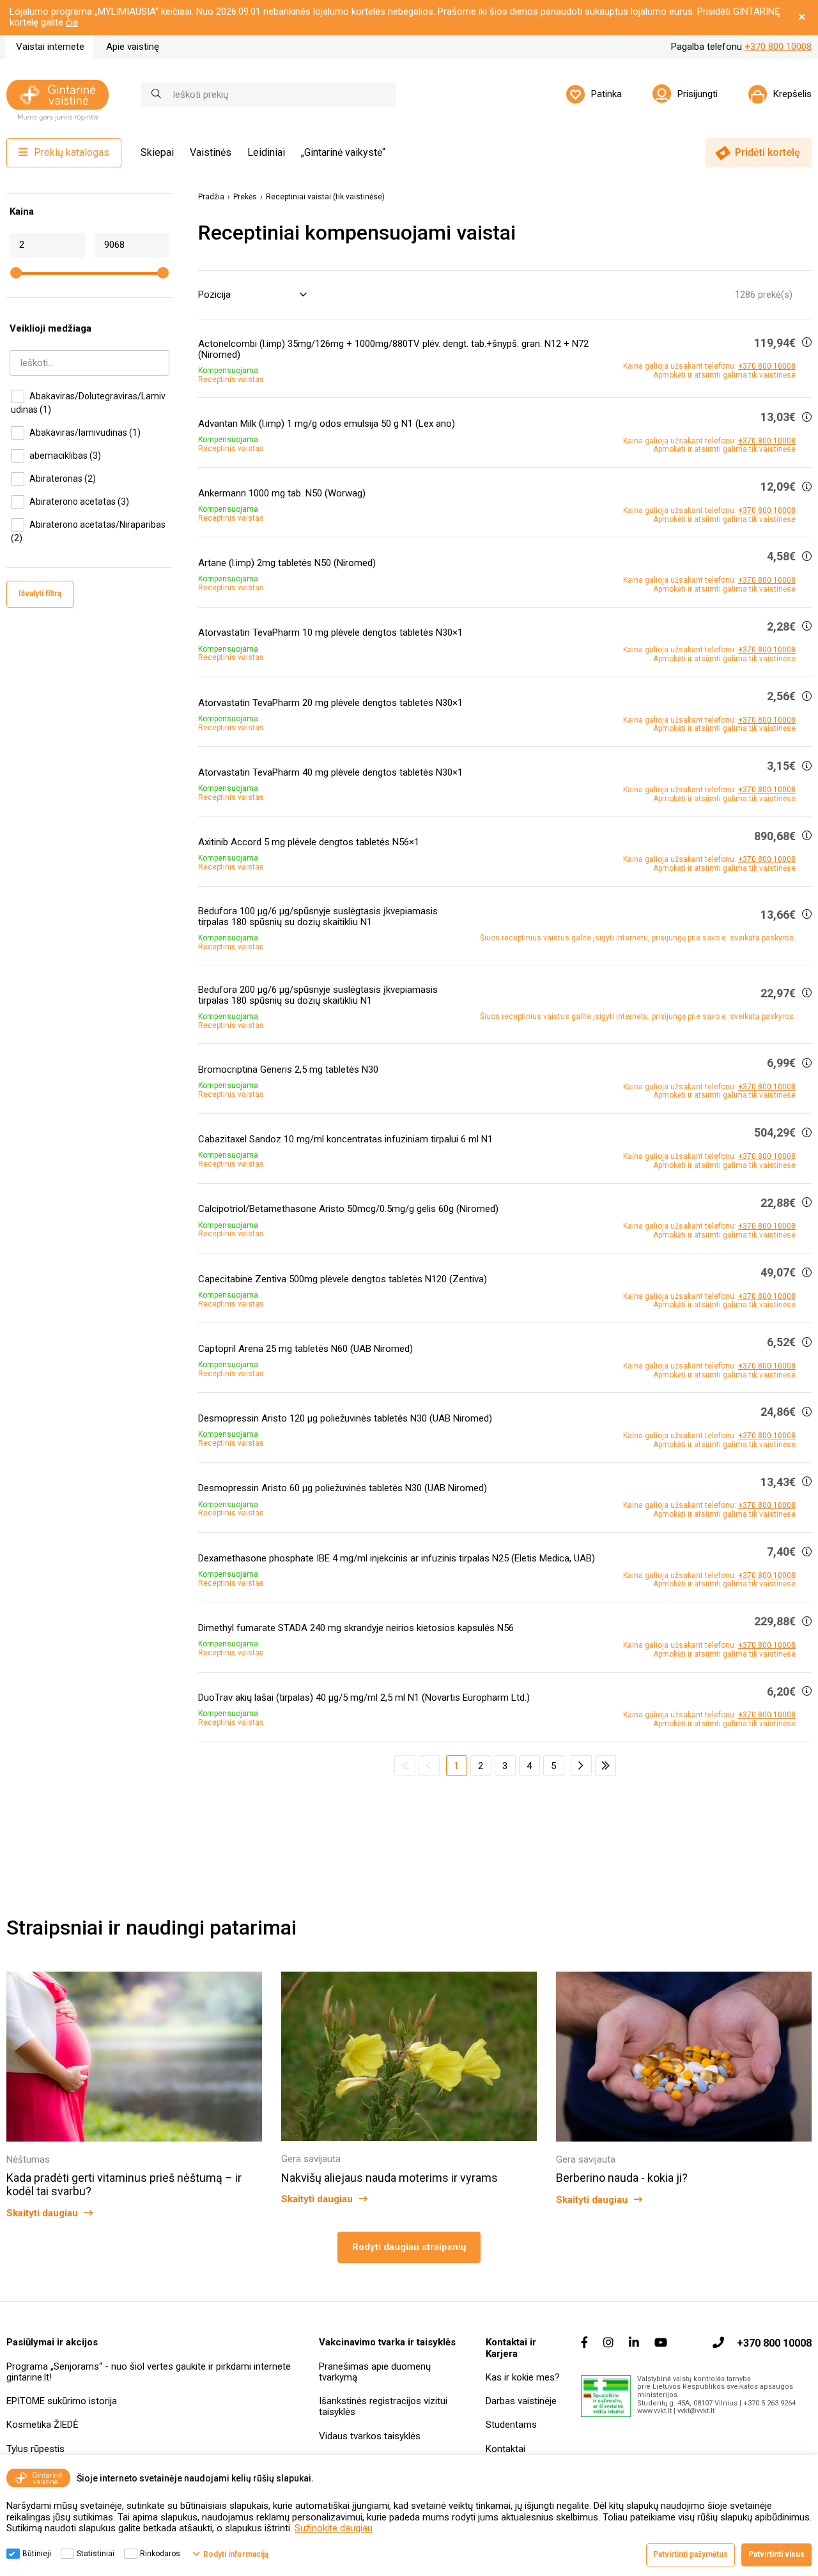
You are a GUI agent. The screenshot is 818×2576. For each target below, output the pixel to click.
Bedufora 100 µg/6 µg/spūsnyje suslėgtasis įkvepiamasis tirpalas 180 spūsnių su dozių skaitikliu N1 (318, 916)
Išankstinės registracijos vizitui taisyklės (383, 2406)
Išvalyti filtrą (40, 594)
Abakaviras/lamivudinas (85, 433)
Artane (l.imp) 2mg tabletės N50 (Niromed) (287, 563)
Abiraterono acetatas (79, 502)
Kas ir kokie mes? (523, 2377)
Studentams (511, 2425)
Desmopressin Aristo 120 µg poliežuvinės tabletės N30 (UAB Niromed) (345, 1418)
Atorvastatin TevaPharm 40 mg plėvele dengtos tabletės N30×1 (330, 772)
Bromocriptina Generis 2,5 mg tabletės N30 (288, 1069)
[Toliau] (581, 1766)
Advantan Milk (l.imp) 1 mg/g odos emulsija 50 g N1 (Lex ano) (327, 424)
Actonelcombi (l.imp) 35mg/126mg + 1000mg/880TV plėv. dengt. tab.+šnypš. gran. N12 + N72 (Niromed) (393, 349)
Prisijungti (698, 94)
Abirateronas (63, 479)
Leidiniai (266, 152)
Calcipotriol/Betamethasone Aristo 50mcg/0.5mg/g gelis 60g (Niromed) (348, 1209)
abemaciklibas (65, 456)
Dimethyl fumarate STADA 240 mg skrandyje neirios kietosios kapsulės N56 (356, 1628)
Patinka (606, 94)
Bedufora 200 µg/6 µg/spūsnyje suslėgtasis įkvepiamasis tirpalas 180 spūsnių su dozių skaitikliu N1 (318, 995)
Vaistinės (211, 152)
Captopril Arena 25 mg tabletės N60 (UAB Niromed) (305, 1349)
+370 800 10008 (778, 47)
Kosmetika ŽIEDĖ (42, 2425)
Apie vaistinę (133, 47)
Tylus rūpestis (35, 2449)
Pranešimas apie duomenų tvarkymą (375, 2372)
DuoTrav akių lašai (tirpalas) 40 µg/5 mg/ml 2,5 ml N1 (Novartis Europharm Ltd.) (364, 1698)
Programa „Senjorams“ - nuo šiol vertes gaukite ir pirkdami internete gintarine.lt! (149, 2372)
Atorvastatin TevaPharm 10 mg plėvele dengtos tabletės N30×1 (330, 632)
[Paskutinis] (606, 1766)
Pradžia (211, 197)
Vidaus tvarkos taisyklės (370, 2436)
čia (72, 22)
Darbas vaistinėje (521, 2401)
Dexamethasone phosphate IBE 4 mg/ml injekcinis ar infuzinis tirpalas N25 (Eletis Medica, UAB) (397, 1558)
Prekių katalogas (72, 152)
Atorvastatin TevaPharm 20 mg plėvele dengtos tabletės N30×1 (330, 703)
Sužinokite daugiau (334, 2528)
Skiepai (157, 152)
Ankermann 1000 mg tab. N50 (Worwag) (282, 493)
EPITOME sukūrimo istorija (62, 2401)
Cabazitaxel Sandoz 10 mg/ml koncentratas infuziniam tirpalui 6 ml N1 (345, 1139)
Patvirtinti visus (776, 2554)
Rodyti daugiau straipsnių (409, 2247)
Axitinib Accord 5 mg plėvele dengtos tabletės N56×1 (309, 842)
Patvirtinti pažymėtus (691, 2554)
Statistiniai (96, 2554)
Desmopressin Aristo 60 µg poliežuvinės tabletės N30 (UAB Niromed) (343, 1488)
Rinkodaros (160, 2554)
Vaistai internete (50, 47)
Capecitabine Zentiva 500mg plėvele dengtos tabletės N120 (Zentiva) (343, 1279)
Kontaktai (505, 2449)
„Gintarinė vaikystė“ (343, 152)
